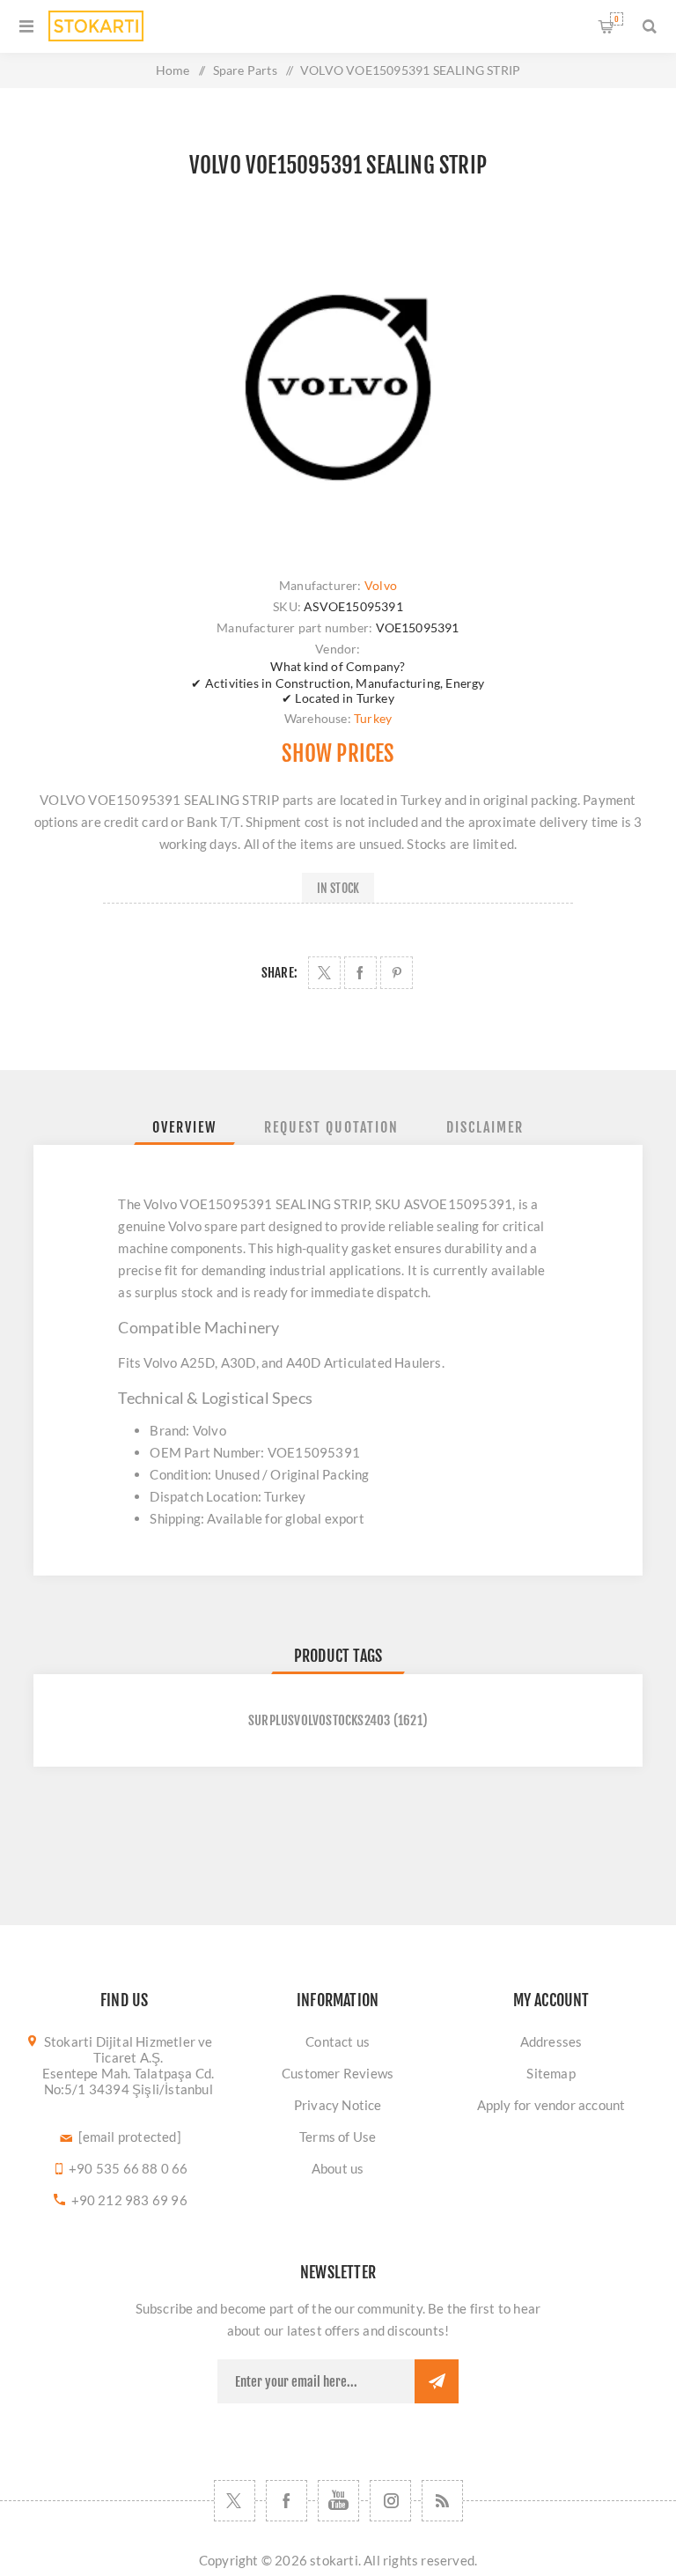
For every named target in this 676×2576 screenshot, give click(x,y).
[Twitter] (235, 2501)
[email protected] (130, 2137)
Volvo (381, 585)
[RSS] (442, 2501)
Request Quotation (331, 1127)
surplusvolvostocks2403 (319, 1720)
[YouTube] (338, 2501)
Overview (184, 1127)
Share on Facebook (360, 973)
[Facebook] (287, 2501)
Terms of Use (338, 2137)
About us (338, 2168)
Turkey (373, 718)
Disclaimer (485, 1127)
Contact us (338, 2041)
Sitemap (551, 2073)
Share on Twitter (324, 973)
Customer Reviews (338, 2073)
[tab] (184, 1127)
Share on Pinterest (397, 973)
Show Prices (338, 753)
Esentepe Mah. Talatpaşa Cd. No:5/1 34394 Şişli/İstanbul (128, 2081)
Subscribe (437, 2381)
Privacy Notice (338, 2105)
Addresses (551, 2041)
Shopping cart (617, 19)
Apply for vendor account (551, 2105)
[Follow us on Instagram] (390, 2501)
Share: (279, 973)
